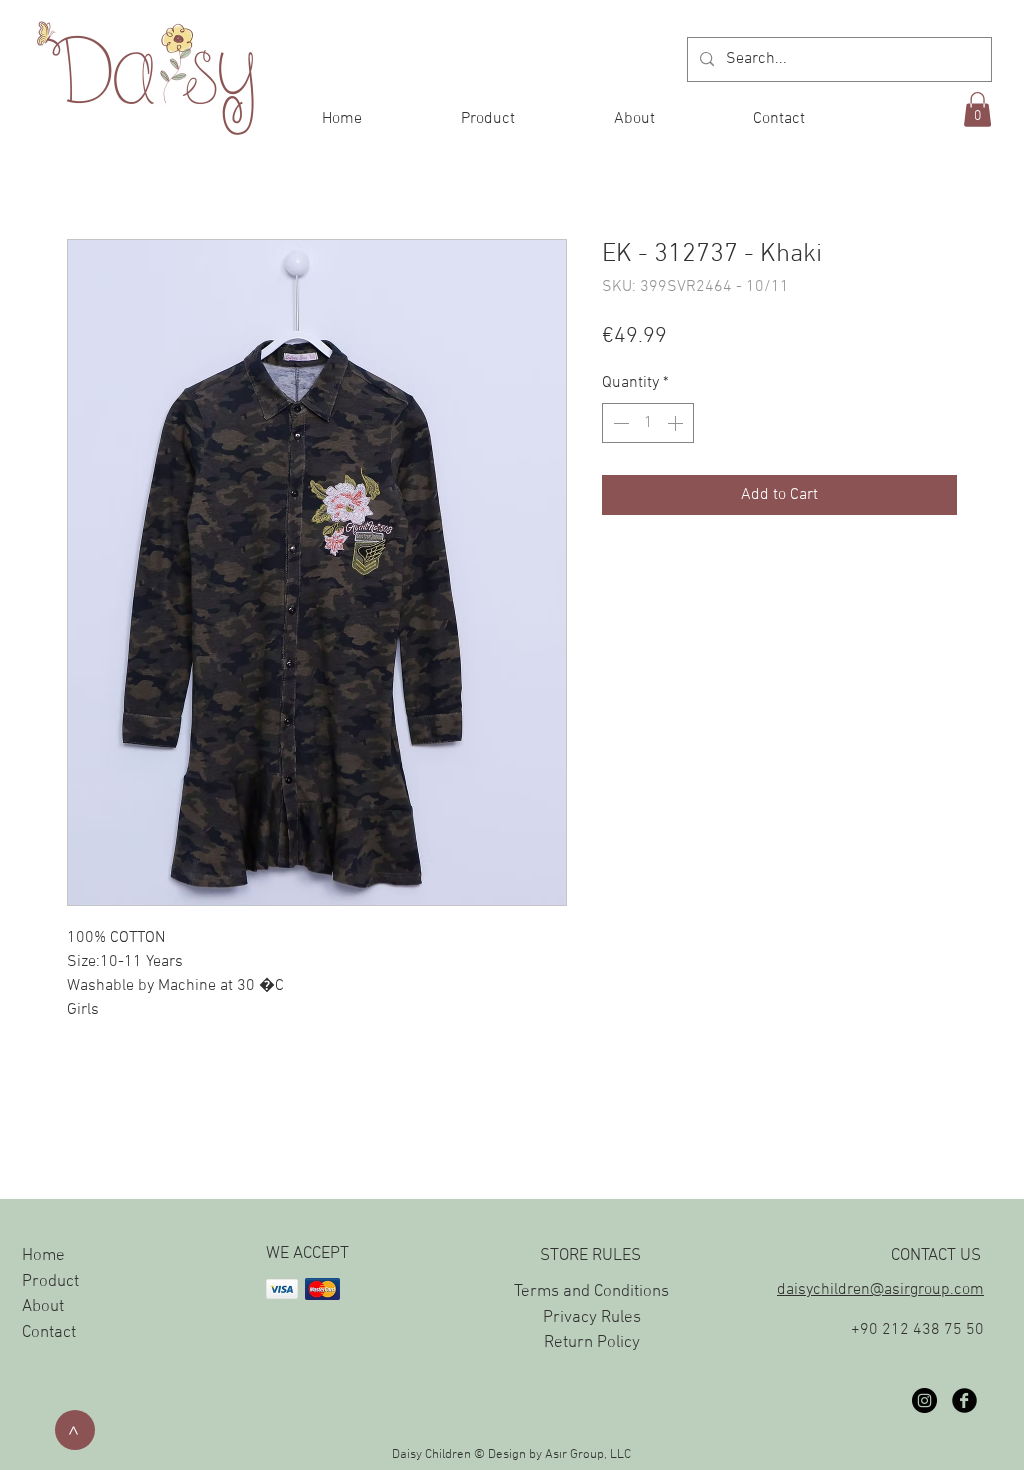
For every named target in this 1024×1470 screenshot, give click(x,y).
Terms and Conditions (591, 1292)
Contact (49, 1333)
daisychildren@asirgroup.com (880, 1290)
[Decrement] (619, 423)
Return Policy (592, 1343)
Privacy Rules (592, 1318)
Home (43, 1256)
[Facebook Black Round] (964, 1400)
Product (50, 1282)
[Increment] (677, 423)
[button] (977, 109)
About (43, 1307)
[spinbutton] (648, 423)
